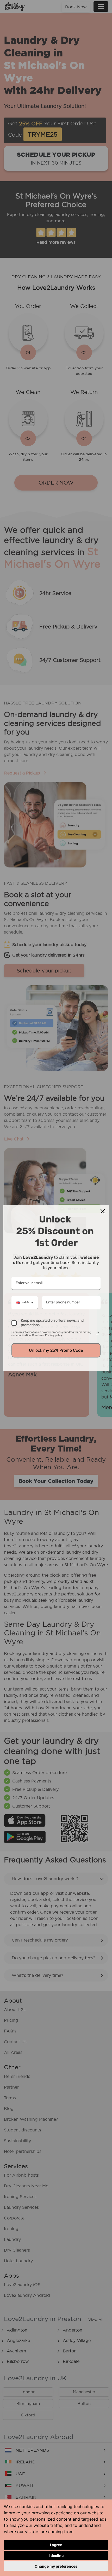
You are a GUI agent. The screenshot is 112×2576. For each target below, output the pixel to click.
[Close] (103, 1211)
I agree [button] (56, 2545)
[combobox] (25, 1303)
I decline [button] (56, 2555)
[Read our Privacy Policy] (97, 1333)
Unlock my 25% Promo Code (56, 1350)
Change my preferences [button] (56, 2566)
